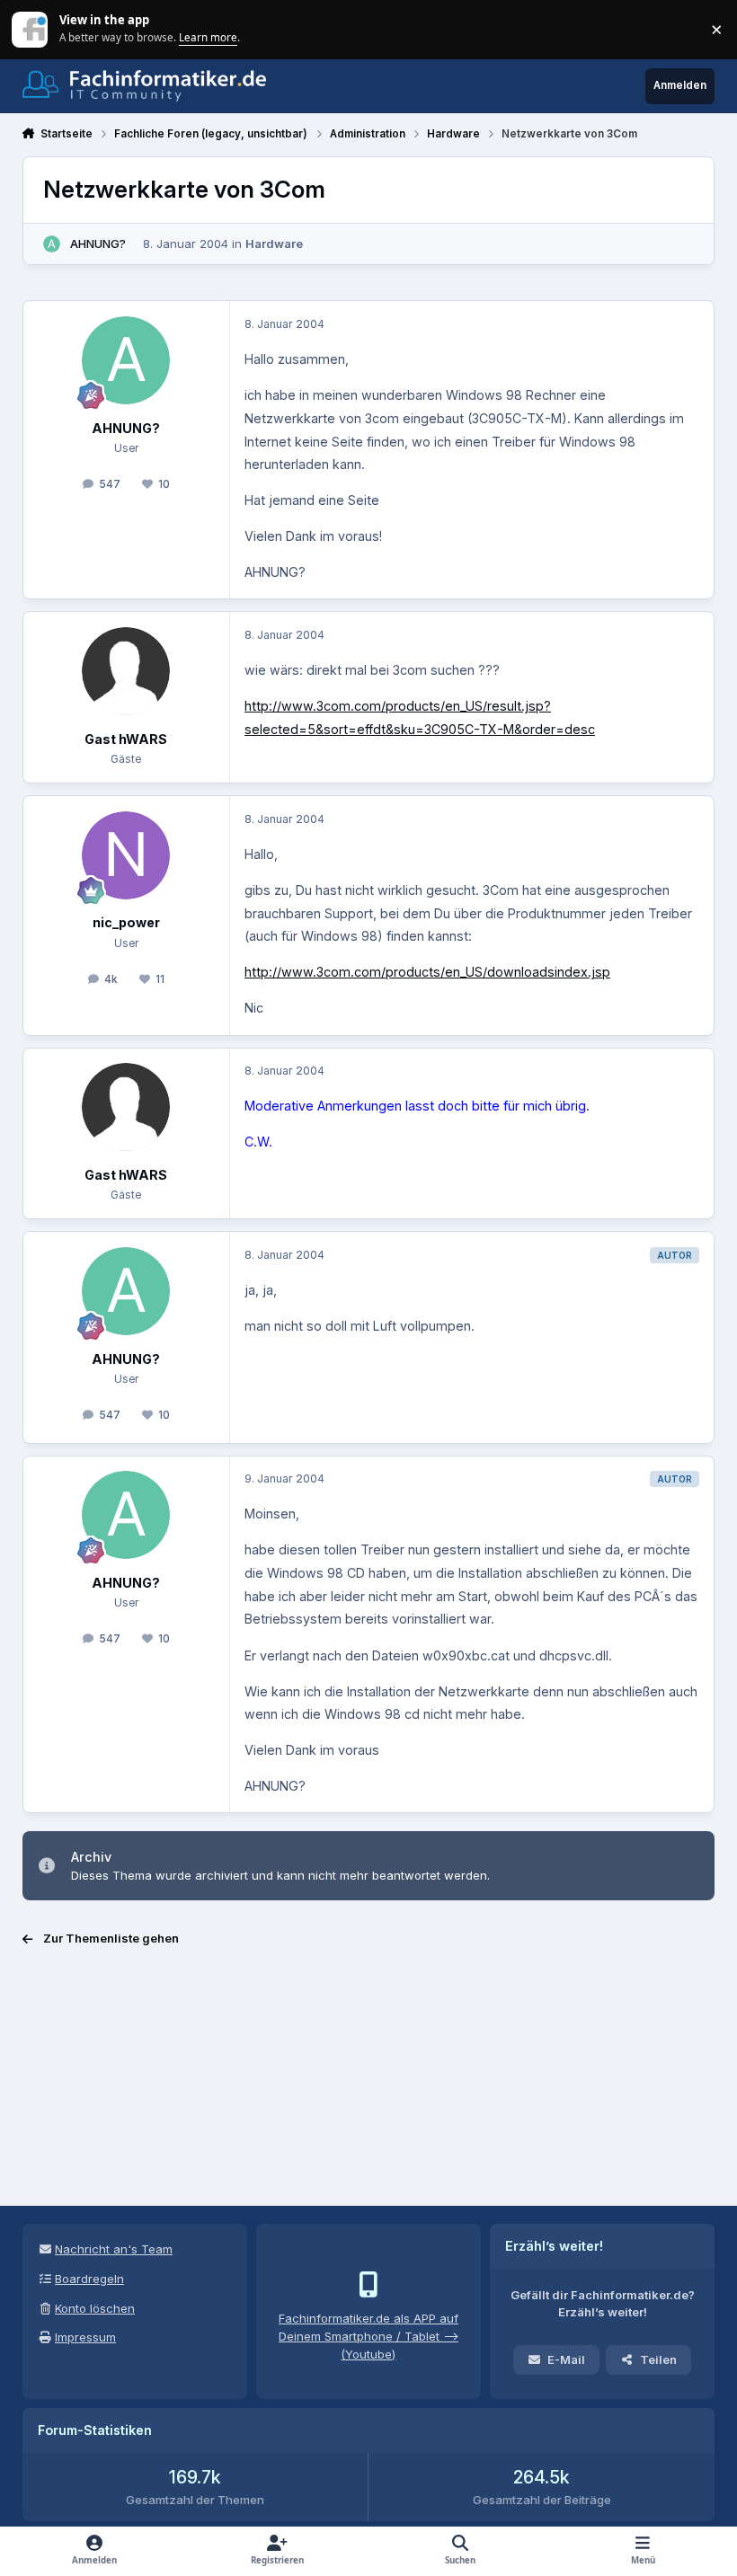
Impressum (85, 2337)
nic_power (126, 922)
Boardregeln (89, 2279)
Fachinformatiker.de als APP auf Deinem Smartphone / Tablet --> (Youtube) (368, 2336)
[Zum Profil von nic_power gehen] (126, 855)
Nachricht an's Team (114, 2249)
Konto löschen (95, 2308)
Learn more (31, 29)
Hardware (274, 243)
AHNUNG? (98, 243)
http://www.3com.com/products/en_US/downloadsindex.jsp (427, 972)
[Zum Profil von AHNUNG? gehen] (52, 244)
